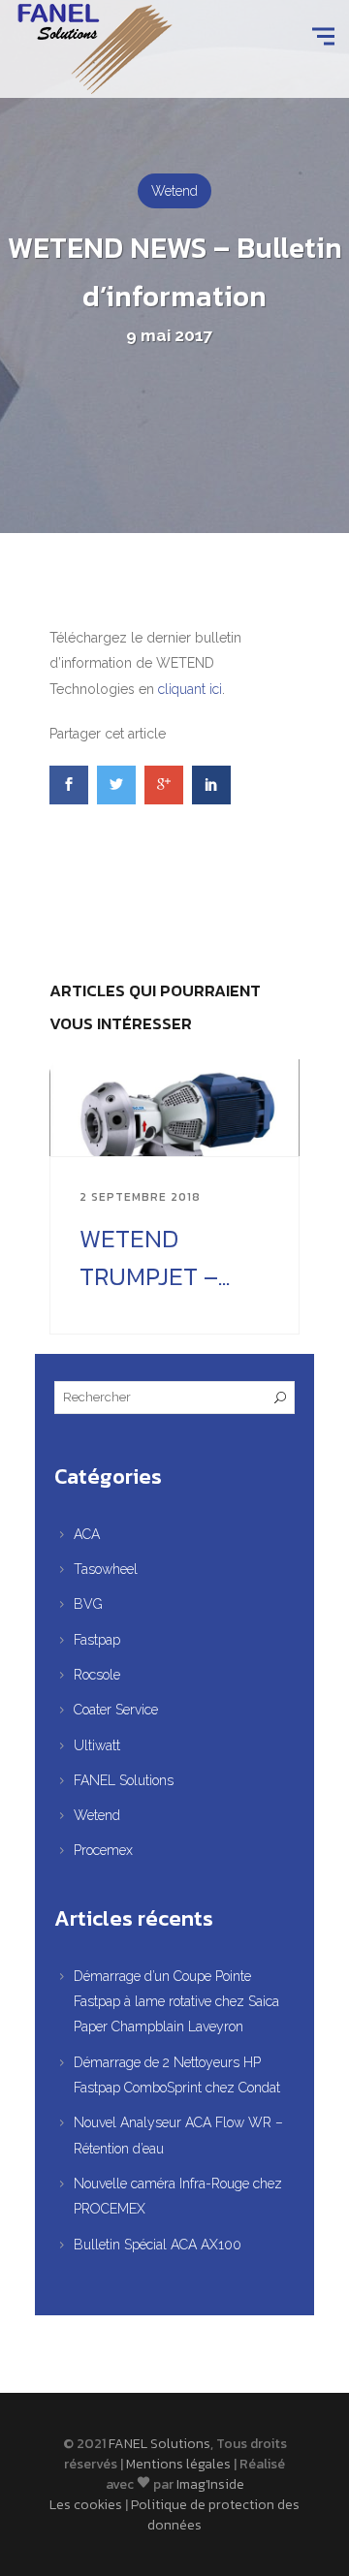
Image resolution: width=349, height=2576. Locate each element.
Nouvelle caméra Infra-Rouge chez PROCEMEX (178, 2196)
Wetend (174, 191)
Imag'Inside (210, 2484)
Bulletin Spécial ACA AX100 (158, 2245)
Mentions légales (178, 2464)
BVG (88, 1604)
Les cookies (86, 2505)
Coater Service (116, 1710)
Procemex (103, 1850)
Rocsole (97, 1675)
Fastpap (97, 1640)
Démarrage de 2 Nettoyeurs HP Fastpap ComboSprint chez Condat (177, 2075)
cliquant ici (190, 689)
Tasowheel (106, 1569)
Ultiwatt (97, 1745)
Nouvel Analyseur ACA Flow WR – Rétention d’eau (178, 2135)
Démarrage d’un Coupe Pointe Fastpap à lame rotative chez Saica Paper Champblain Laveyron (176, 2002)
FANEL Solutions (124, 1780)
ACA (87, 1534)
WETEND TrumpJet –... (155, 1257)
